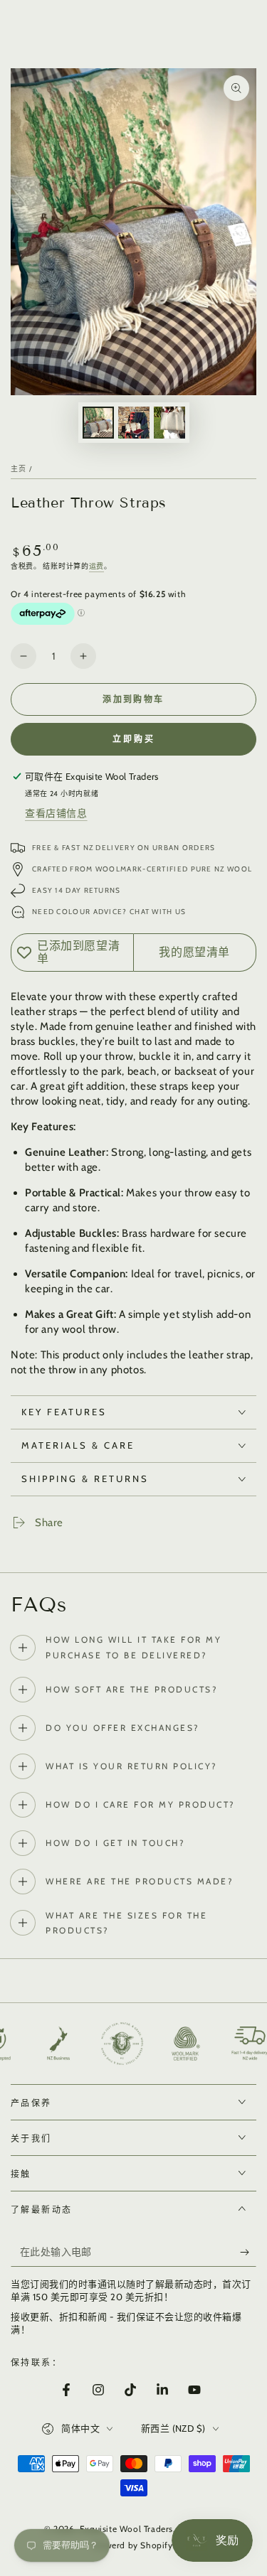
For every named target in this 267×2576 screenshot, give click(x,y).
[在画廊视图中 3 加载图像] (169, 423)
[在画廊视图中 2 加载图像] (134, 423)
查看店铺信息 (56, 813)
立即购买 (134, 739)
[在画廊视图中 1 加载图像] (98, 423)
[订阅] (248, 2253)
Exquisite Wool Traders (126, 2529)
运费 (96, 566)
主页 (19, 469)
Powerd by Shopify (133, 2545)
